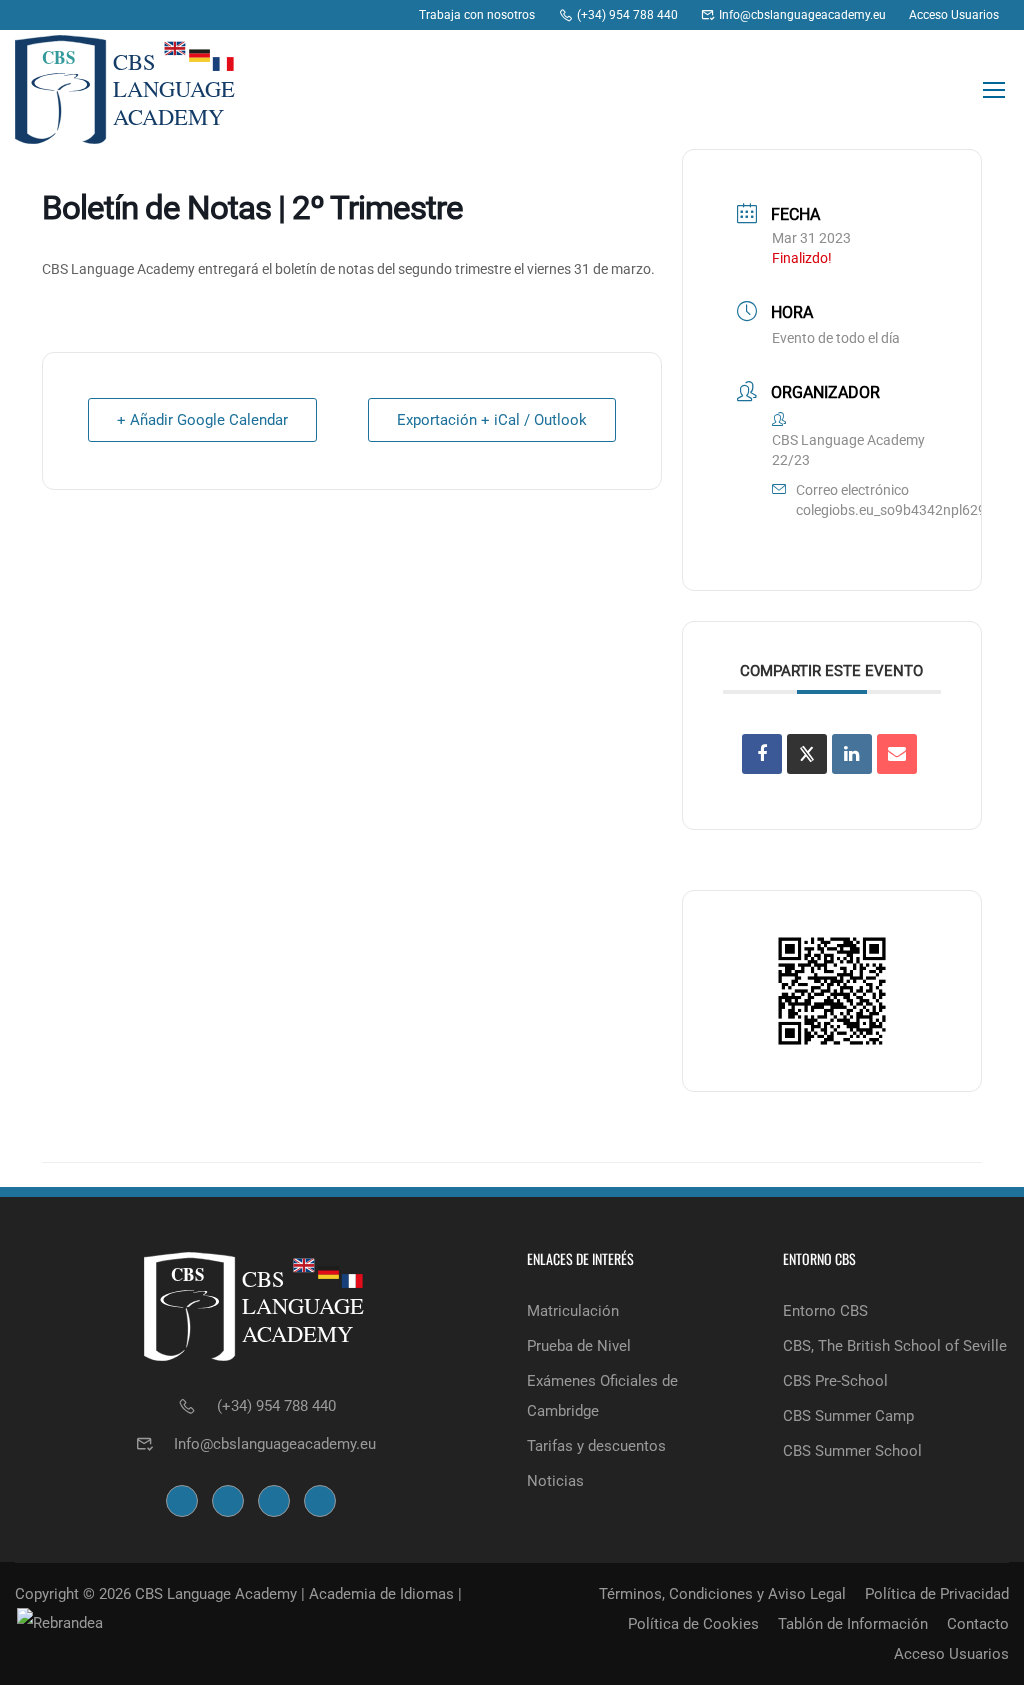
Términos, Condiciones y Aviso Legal (722, 1594)
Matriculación (573, 1311)
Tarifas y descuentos (596, 1446)
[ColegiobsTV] (388, 15)
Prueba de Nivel (579, 1346)
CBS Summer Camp (848, 1416)
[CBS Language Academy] (274, 15)
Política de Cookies (693, 1624)
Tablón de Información (853, 1624)
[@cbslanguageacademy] (312, 15)
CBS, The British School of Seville (895, 1346)
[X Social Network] (807, 754)
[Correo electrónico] (897, 754)
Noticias (555, 1481)
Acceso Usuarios (951, 1654)
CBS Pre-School (835, 1381)
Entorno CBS (825, 1311)
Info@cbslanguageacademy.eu (275, 1444)
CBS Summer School (852, 1451)
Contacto (978, 1624)
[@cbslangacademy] (350, 15)
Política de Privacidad (937, 1594)
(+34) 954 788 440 (276, 1406)
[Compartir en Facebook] (762, 754)
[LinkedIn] (852, 754)
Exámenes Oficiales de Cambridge (602, 1396)
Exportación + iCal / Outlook (492, 420)
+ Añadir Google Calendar (202, 420)
